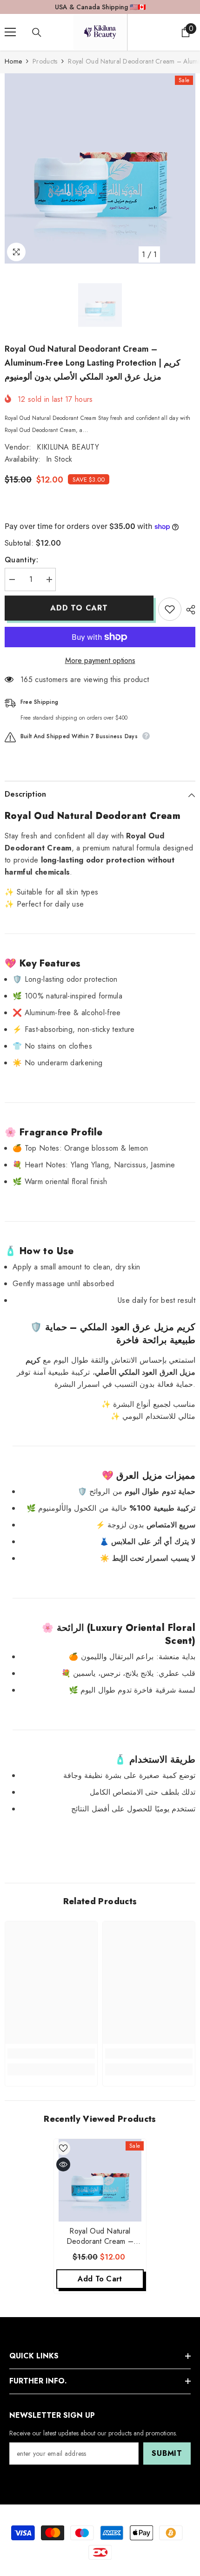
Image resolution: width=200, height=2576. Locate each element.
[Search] (37, 32)
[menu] (10, 32)
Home (13, 61)
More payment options (100, 660)
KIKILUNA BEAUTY (68, 447)
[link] (51, 2054)
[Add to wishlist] (170, 609)
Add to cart (79, 608)
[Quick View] (63, 2164)
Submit (167, 2453)
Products (45, 61)
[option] (100, 168)
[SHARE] (188, 610)
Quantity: (21, 560)
